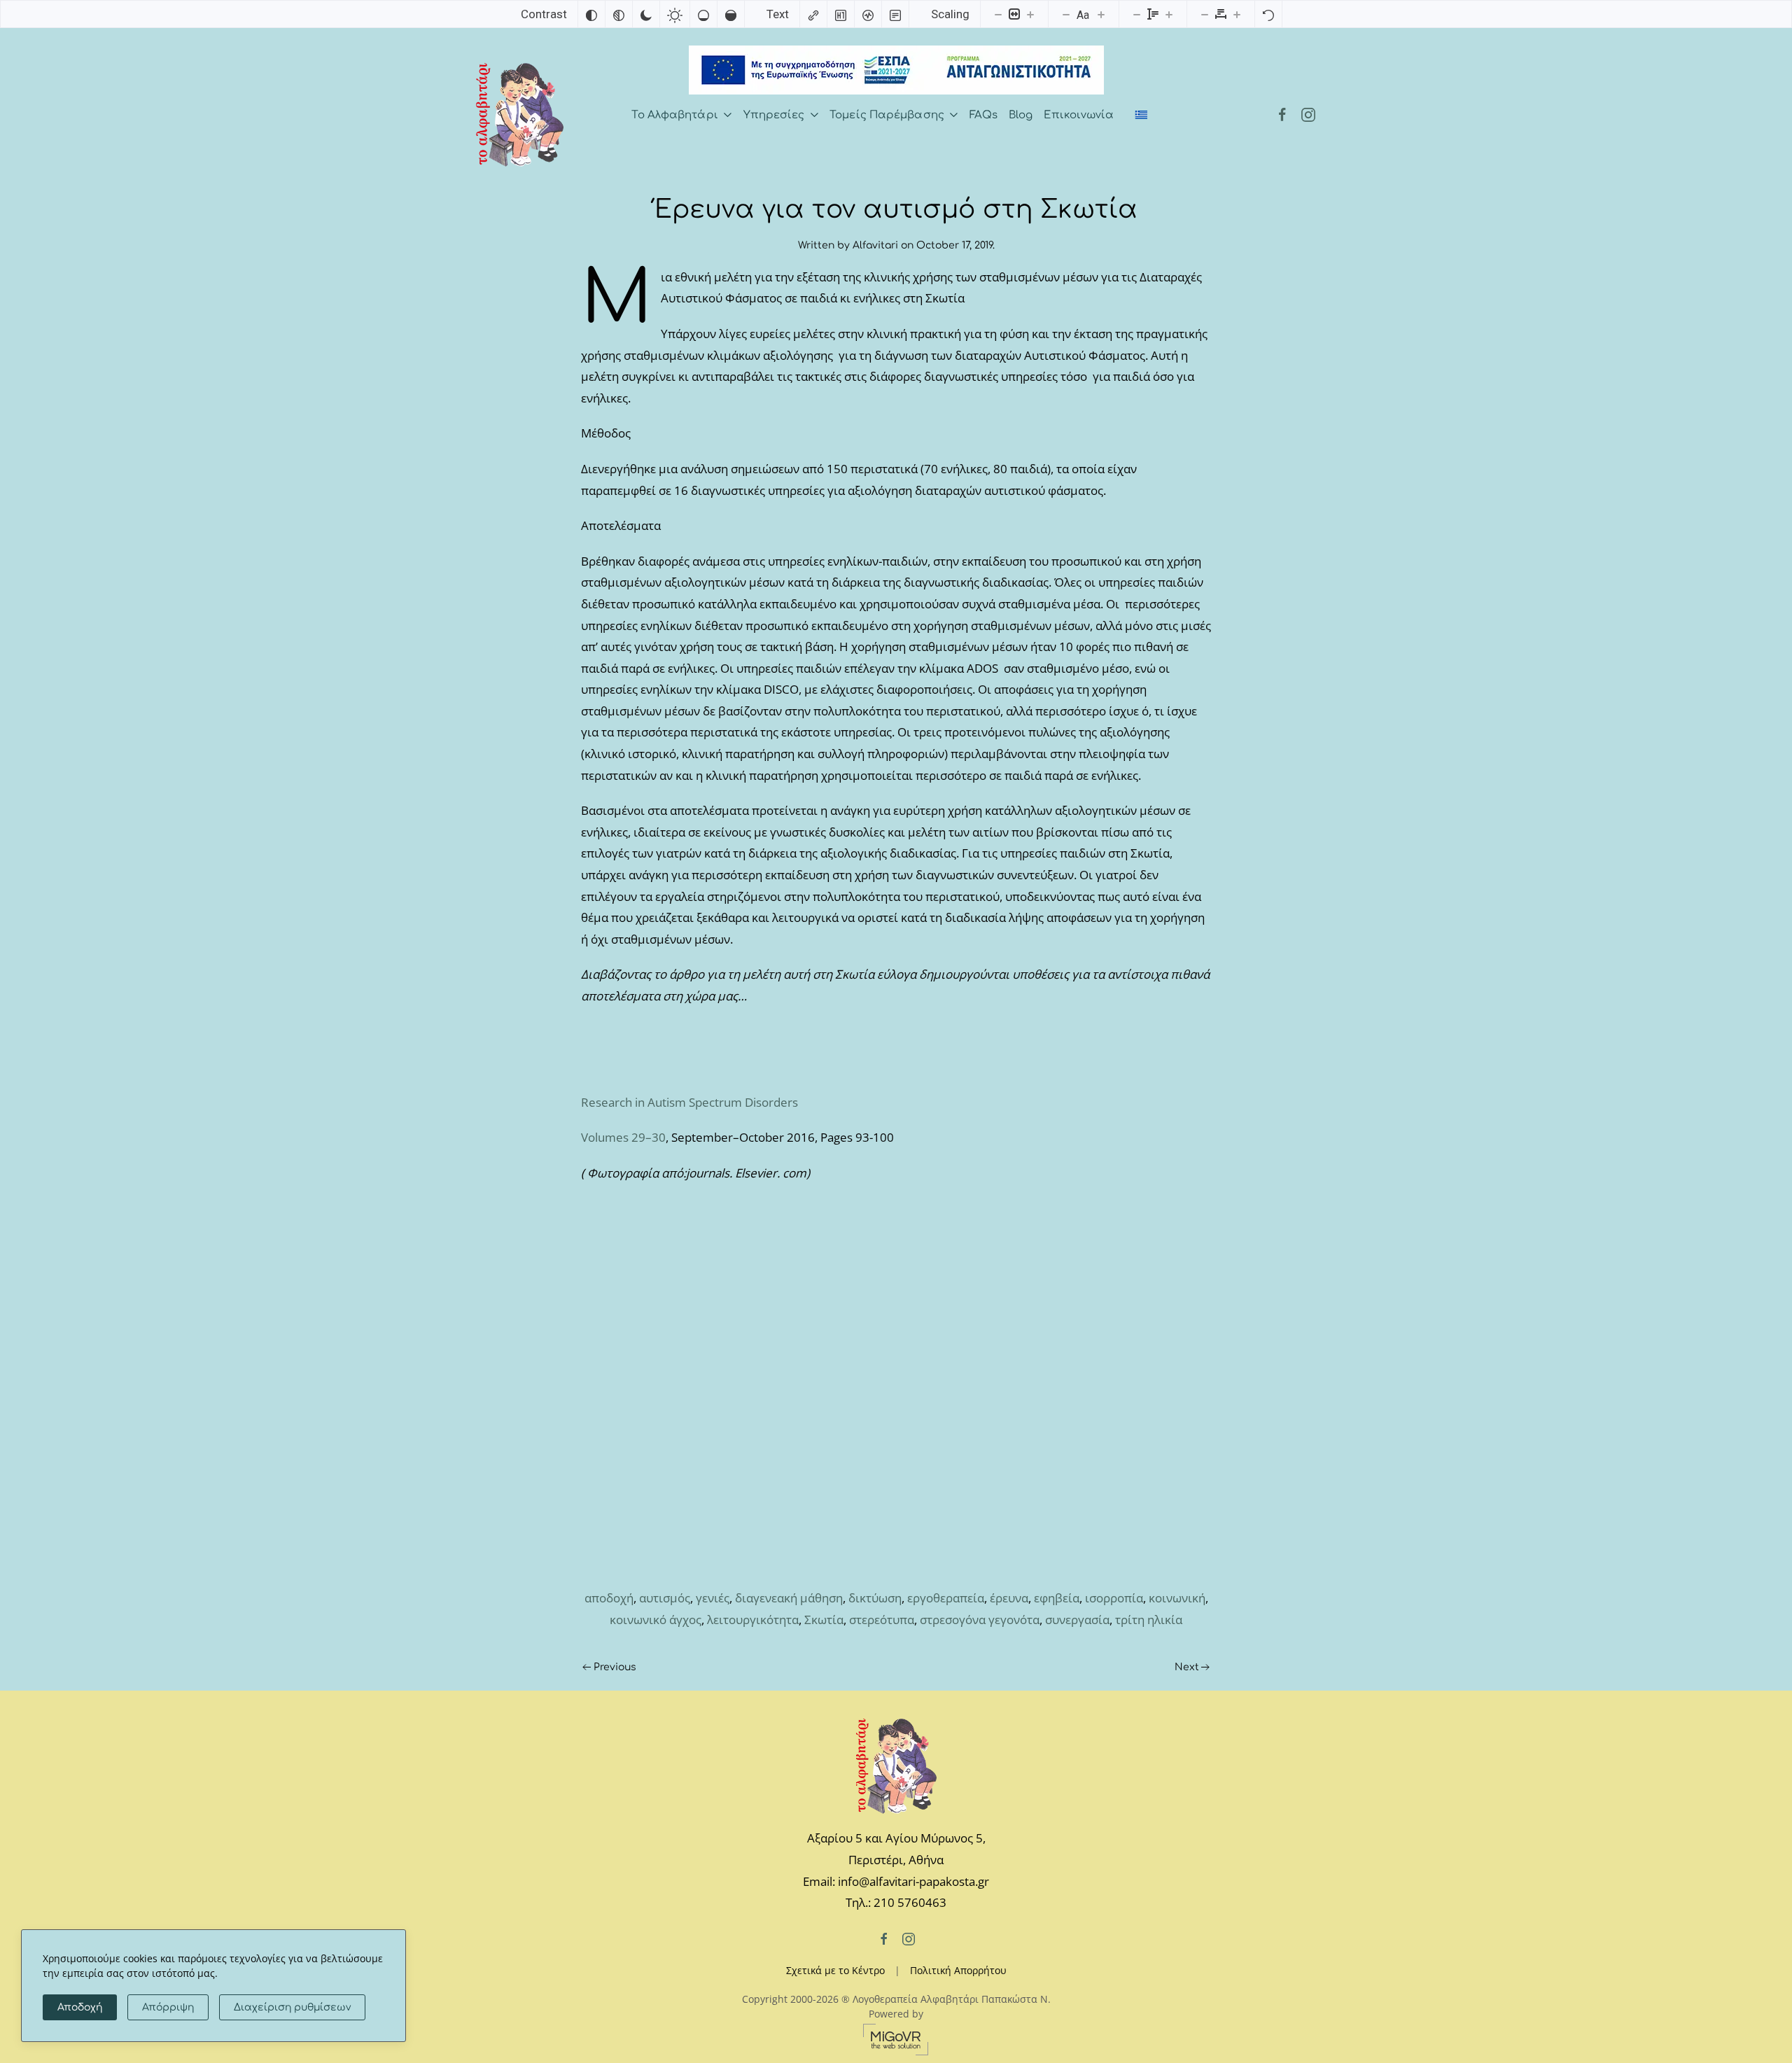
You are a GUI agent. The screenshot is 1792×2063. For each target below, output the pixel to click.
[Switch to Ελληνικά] (1142, 116)
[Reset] (1268, 14)
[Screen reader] (868, 14)
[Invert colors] (591, 14)
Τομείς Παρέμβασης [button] (887, 115)
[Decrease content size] (998, 14)
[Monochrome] (619, 14)
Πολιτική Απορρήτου (958, 1970)
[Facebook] (1282, 115)
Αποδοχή (80, 2007)
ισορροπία (1114, 1598)
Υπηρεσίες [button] (774, 115)
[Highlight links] (813, 14)
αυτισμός (665, 1598)
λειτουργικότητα (753, 1620)
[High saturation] (731, 14)
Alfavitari (875, 245)
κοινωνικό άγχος (656, 1620)
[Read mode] (895, 14)
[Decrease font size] (1066, 14)
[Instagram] (1308, 115)
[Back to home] (520, 115)
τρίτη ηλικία (1149, 1620)
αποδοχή (609, 1598)
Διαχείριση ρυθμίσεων (292, 2007)
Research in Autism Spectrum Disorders (689, 1102)
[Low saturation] (703, 14)
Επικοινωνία (1079, 115)
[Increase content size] (1030, 14)
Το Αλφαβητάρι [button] (674, 115)
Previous (615, 1667)
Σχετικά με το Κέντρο (835, 1970)
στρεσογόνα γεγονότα (980, 1620)
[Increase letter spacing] (1237, 14)
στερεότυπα (882, 1620)
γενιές (713, 1598)
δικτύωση (875, 1598)
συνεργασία (1077, 1620)
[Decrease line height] (1137, 14)
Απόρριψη (168, 2007)
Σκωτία (824, 1620)
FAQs (983, 115)
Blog (1021, 115)
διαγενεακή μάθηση (789, 1598)
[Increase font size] (1101, 14)
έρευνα (1009, 1598)
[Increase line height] (1169, 14)
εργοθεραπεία (946, 1598)
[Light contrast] (675, 14)
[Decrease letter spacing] (1205, 14)
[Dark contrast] (646, 14)
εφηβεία (1057, 1598)
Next (1187, 1667)
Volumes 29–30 (623, 1137)
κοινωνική (1177, 1598)
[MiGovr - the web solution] (896, 2038)
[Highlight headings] (841, 14)
